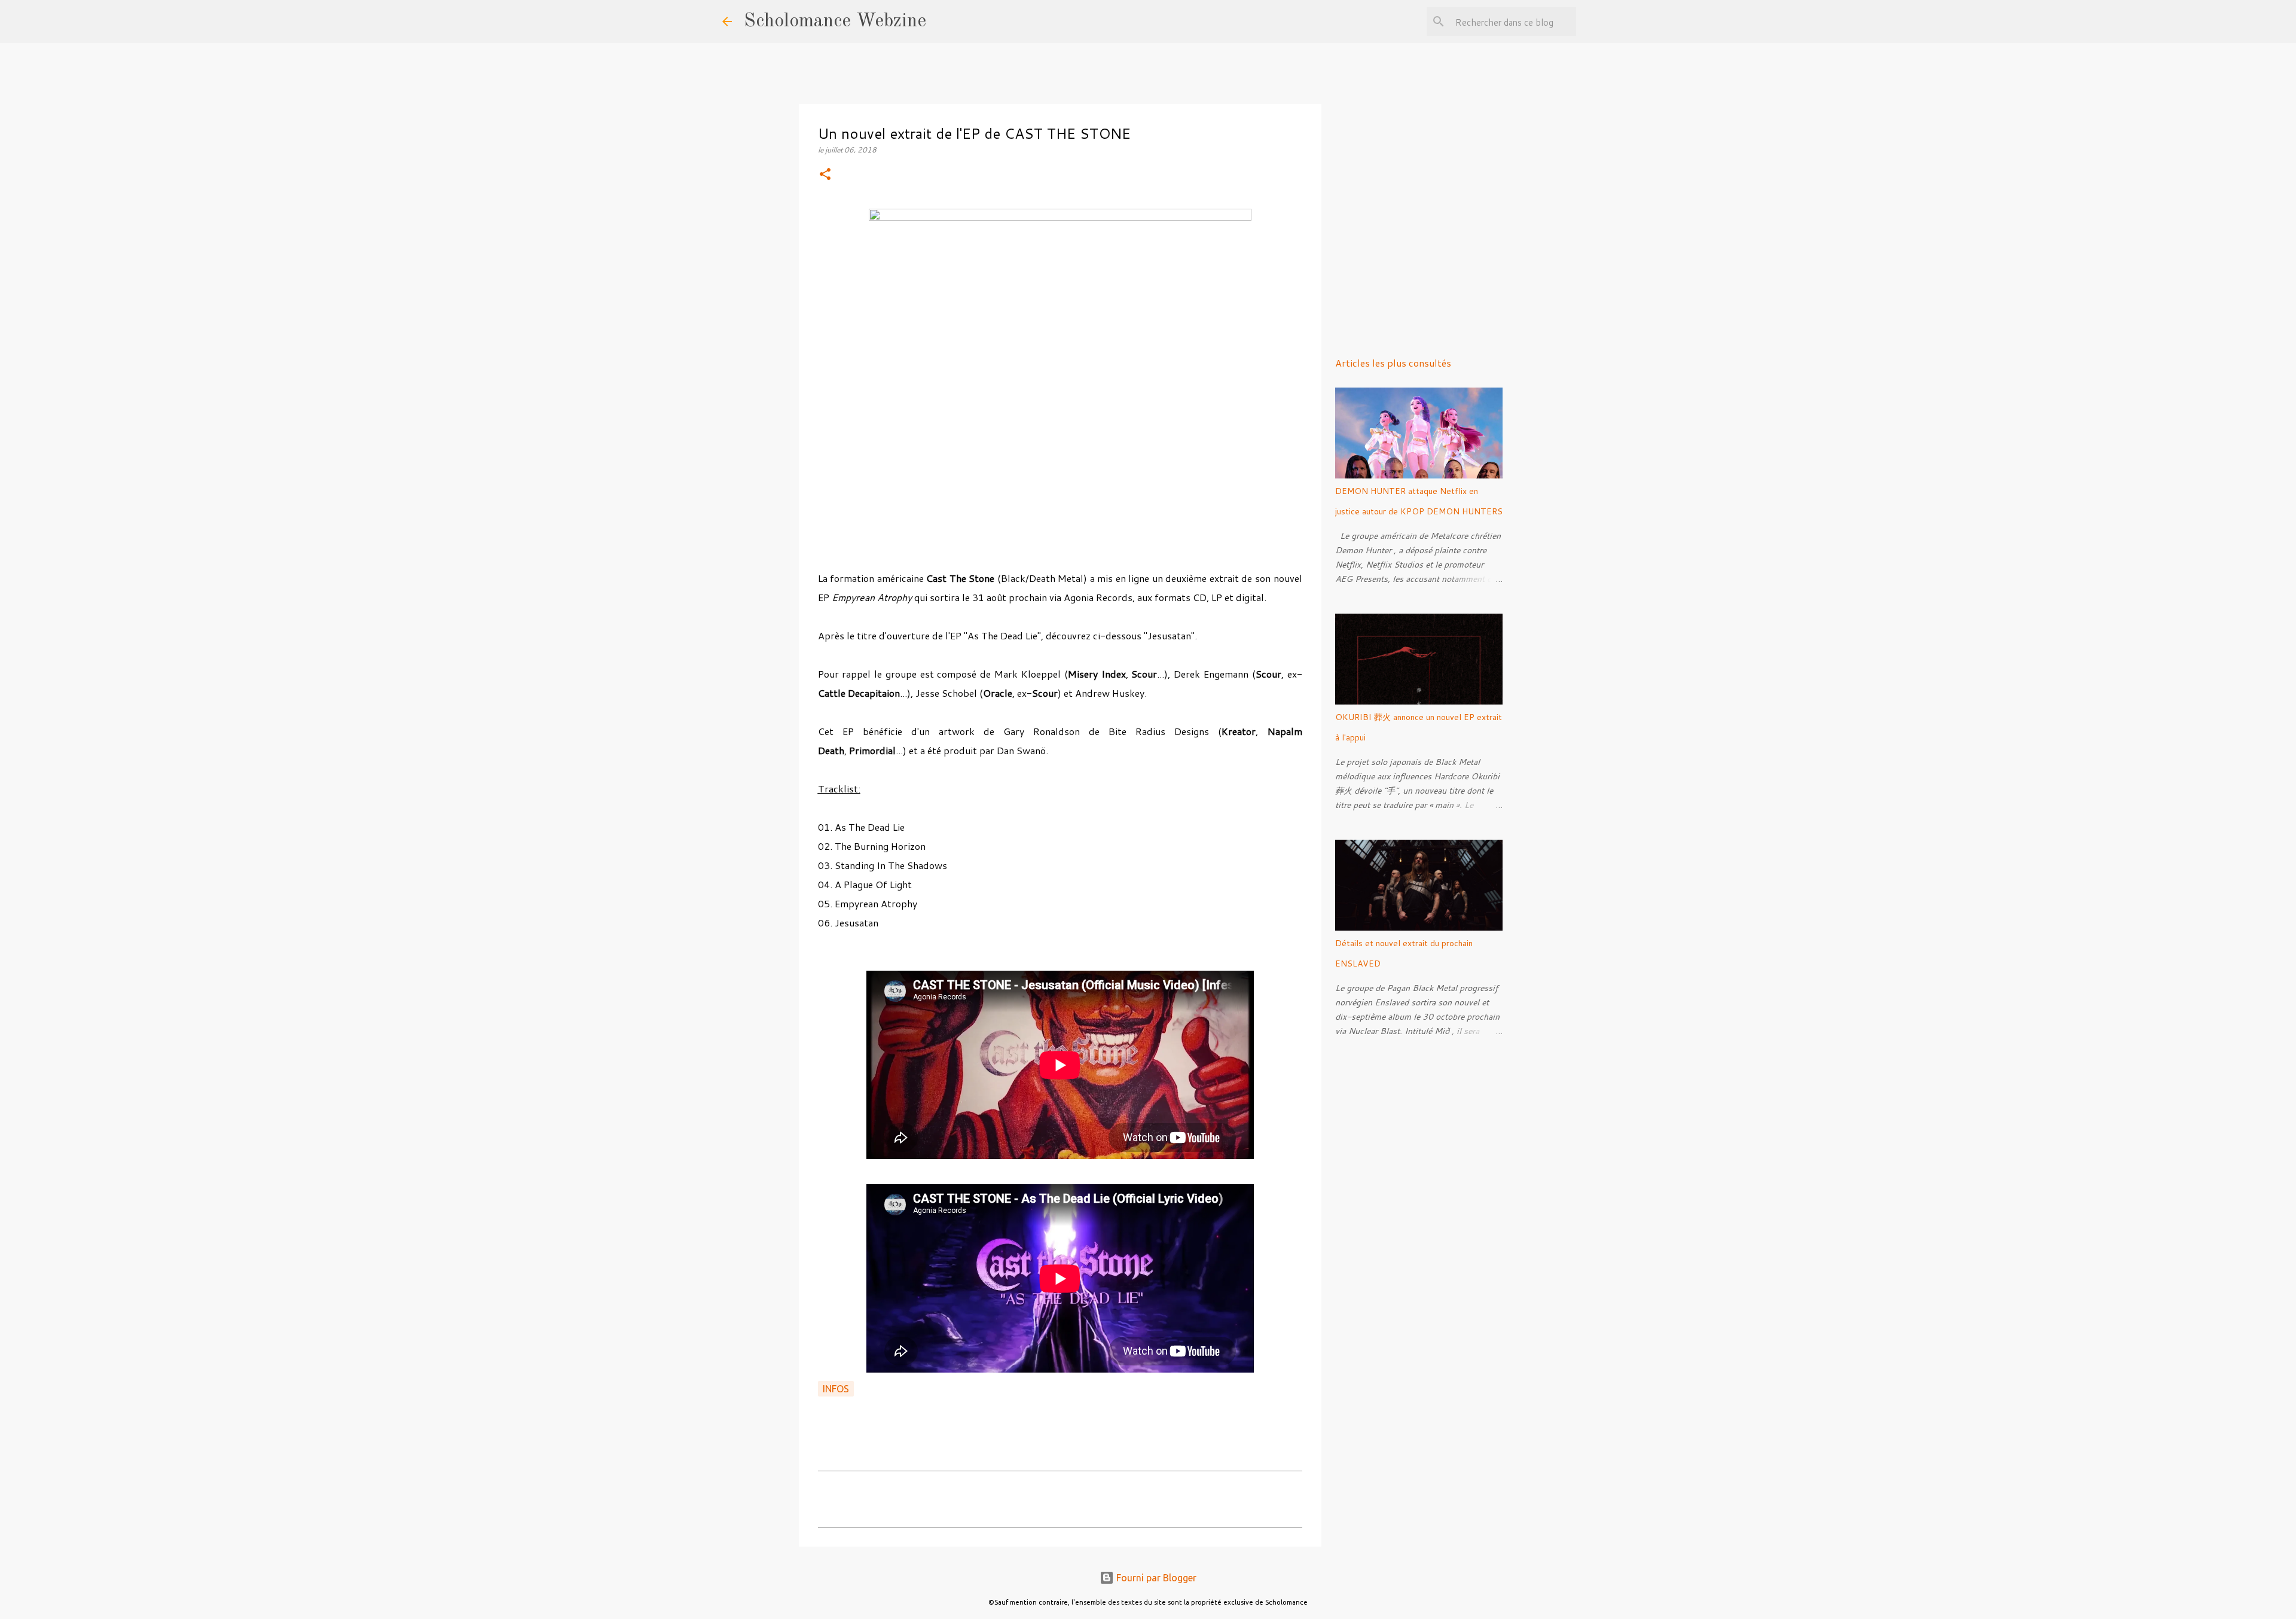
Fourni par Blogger (1155, 1578)
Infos (836, 1389)
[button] (825, 175)
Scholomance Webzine (835, 22)
